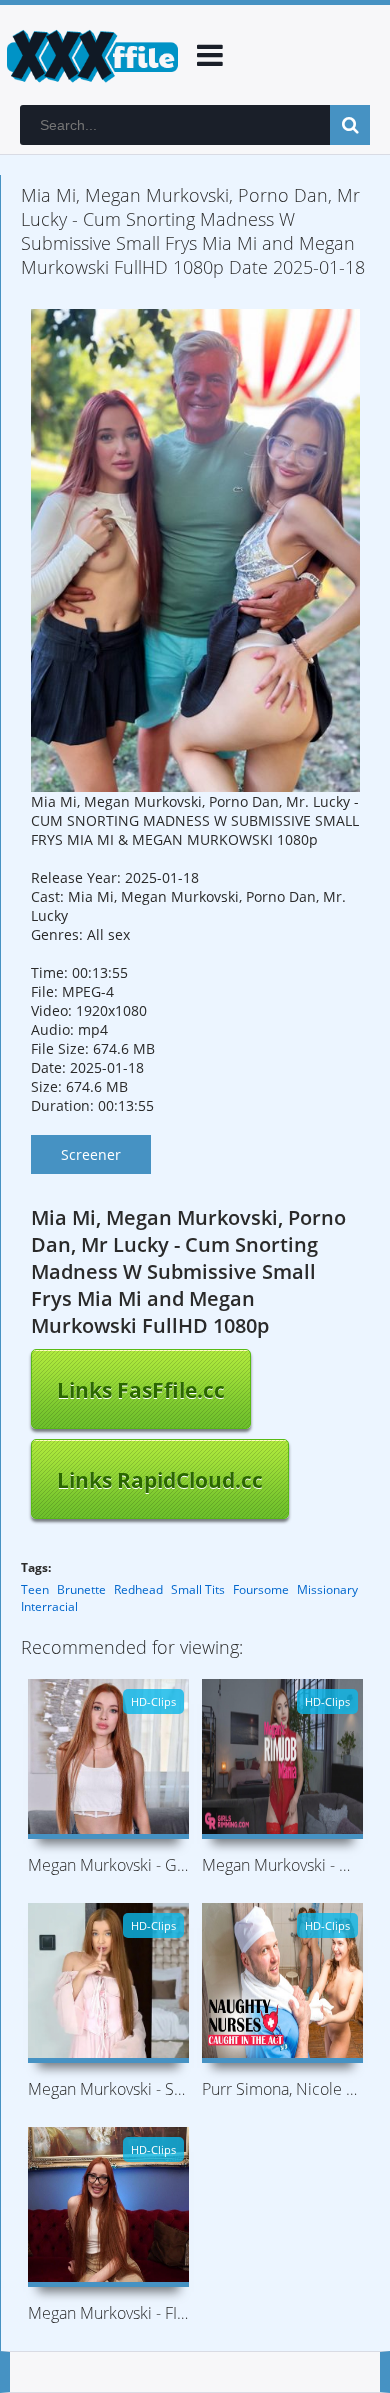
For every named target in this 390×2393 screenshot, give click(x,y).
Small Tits (198, 1589)
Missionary (327, 1589)
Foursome (261, 1589)
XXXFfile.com (90, 55)
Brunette (81, 1589)
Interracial (49, 1606)
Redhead (138, 1589)
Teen (35, 1589)
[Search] (350, 125)
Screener (91, 1154)
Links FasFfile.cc (141, 1390)
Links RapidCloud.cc (160, 1480)
